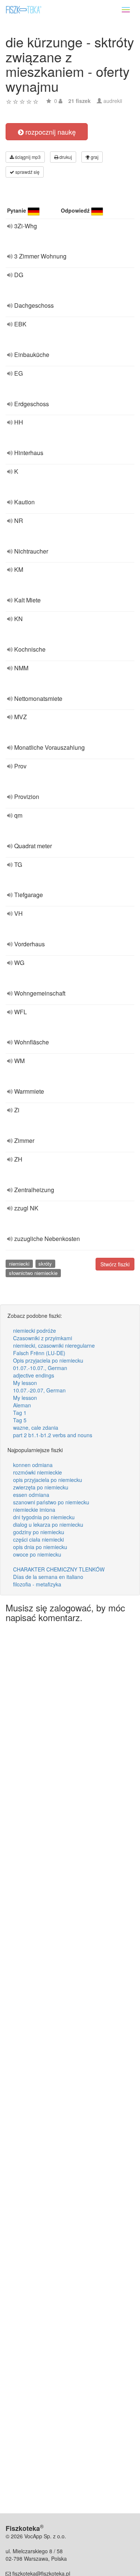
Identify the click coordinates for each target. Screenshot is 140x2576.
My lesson (25, 1383)
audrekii (113, 101)
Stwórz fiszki (115, 1264)
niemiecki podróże (35, 1331)
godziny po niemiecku (39, 1532)
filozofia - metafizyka (37, 1584)
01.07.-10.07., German (40, 1368)
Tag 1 (20, 1413)
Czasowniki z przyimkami (43, 1338)
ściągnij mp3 (27, 157)
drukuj (65, 157)
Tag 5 (20, 1420)
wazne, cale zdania (36, 1428)
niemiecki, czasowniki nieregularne (54, 1345)
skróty (45, 1264)
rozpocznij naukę (50, 132)
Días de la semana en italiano (48, 1577)
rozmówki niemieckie (38, 1472)
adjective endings (34, 1375)
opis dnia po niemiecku (40, 1547)
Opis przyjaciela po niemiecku (48, 1360)
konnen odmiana (33, 1465)
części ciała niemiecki (38, 1539)
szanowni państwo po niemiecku (51, 1502)
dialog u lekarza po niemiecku (48, 1524)
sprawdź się (27, 172)
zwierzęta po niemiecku (41, 1487)
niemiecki (19, 1264)
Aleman (22, 1405)
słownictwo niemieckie (33, 1273)
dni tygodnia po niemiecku (44, 1517)
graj (94, 157)
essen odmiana (31, 1495)
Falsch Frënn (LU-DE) (39, 1353)
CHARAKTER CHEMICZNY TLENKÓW (59, 1569)
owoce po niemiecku (37, 1554)
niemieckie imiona (34, 1510)
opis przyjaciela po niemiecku (48, 1480)
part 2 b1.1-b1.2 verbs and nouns (53, 1435)
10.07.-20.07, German (39, 1390)
